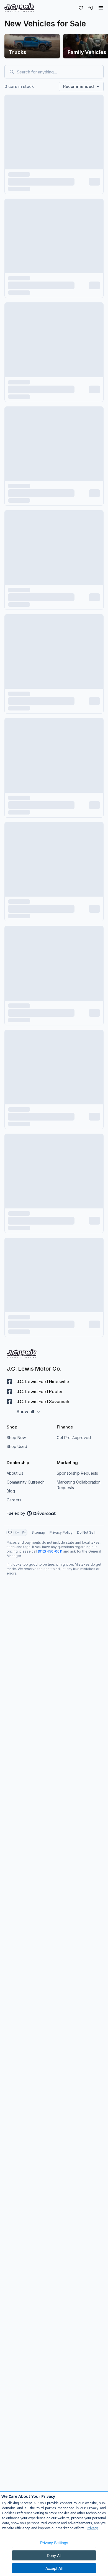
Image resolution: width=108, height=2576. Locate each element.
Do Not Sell (86, 1532)
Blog (11, 1491)
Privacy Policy (61, 1532)
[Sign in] (90, 8)
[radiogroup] (17, 1533)
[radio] (10, 1533)
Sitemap (38, 1532)
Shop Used (17, 1446)
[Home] (19, 8)
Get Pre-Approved (74, 1438)
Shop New (16, 1438)
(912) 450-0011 (50, 1551)
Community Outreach (26, 1482)
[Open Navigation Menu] (101, 8)
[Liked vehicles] (81, 8)
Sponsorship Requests (77, 1473)
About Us (15, 1473)
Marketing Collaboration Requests (79, 1485)
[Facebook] (9, 1381)
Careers (14, 1500)
